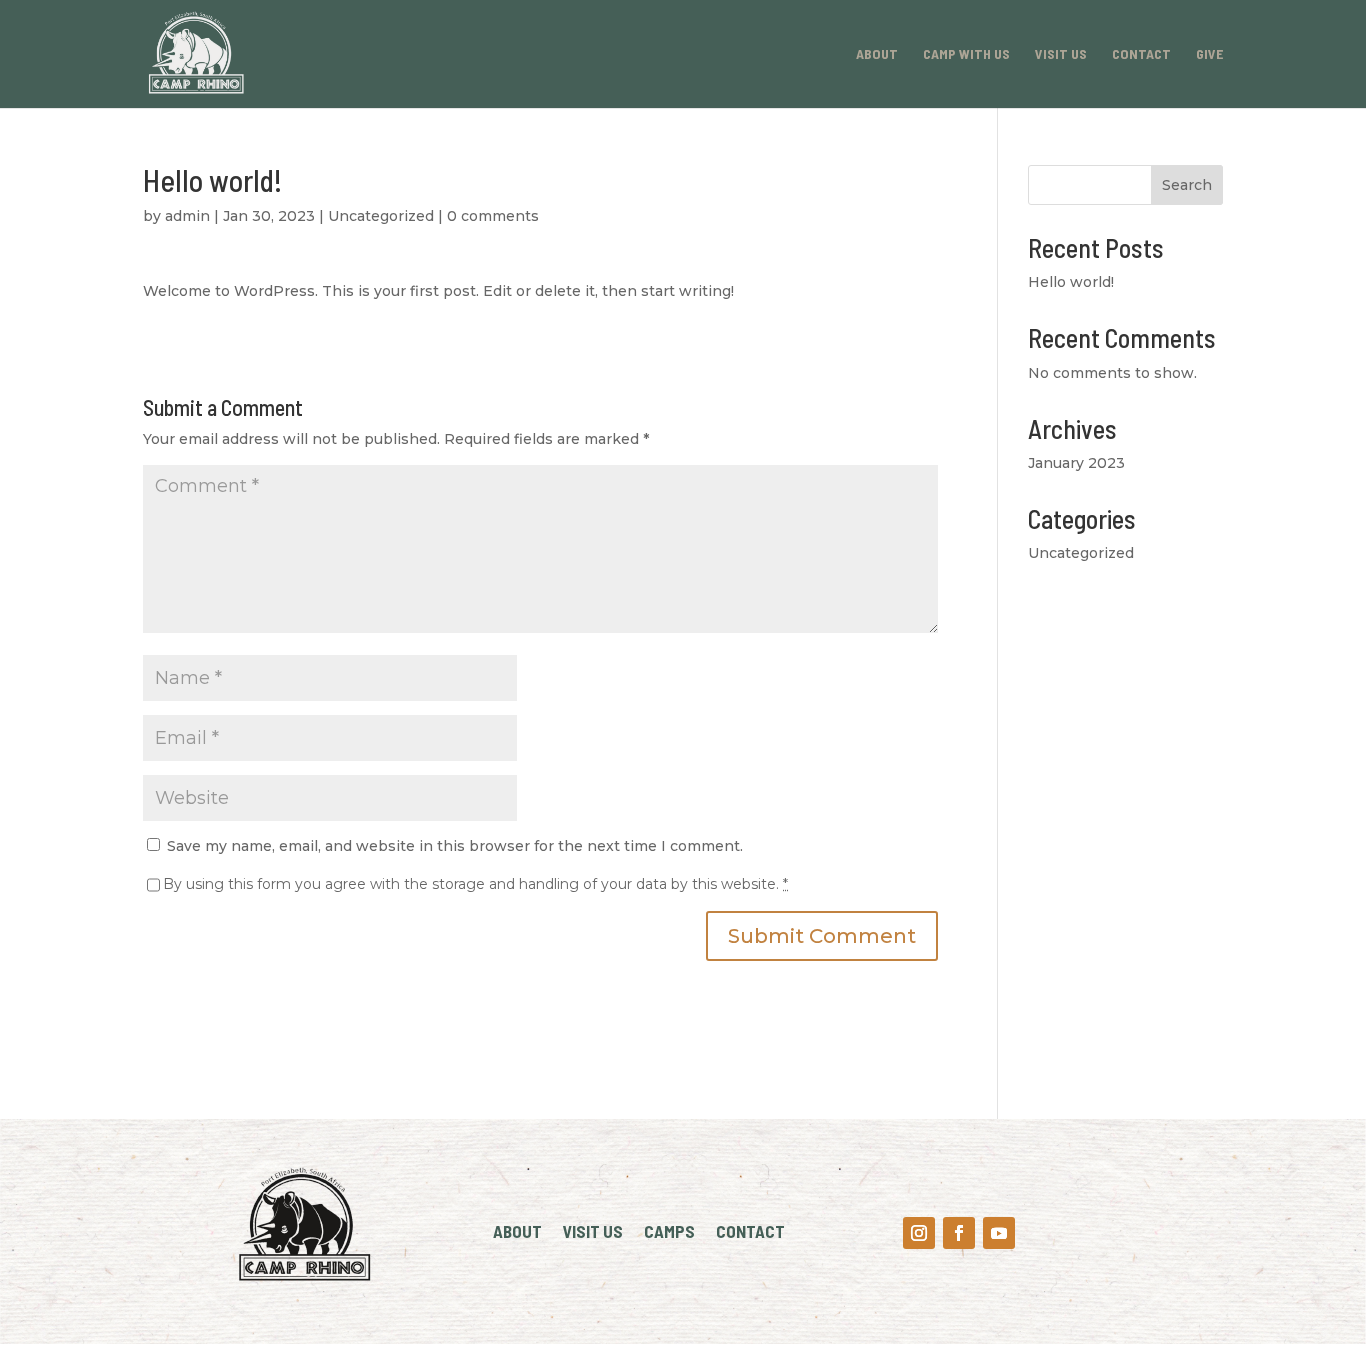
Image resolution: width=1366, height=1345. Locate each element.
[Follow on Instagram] (919, 1233)
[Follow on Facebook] (959, 1233)
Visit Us (1061, 54)
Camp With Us (966, 54)
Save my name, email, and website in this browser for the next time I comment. (455, 846)
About (877, 54)
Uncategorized (381, 216)
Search (1187, 185)
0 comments (493, 216)
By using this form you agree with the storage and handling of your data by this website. (475, 884)
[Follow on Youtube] (999, 1233)
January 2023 (1076, 463)
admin (187, 216)
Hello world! (1071, 282)
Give (1209, 54)
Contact (1141, 54)
